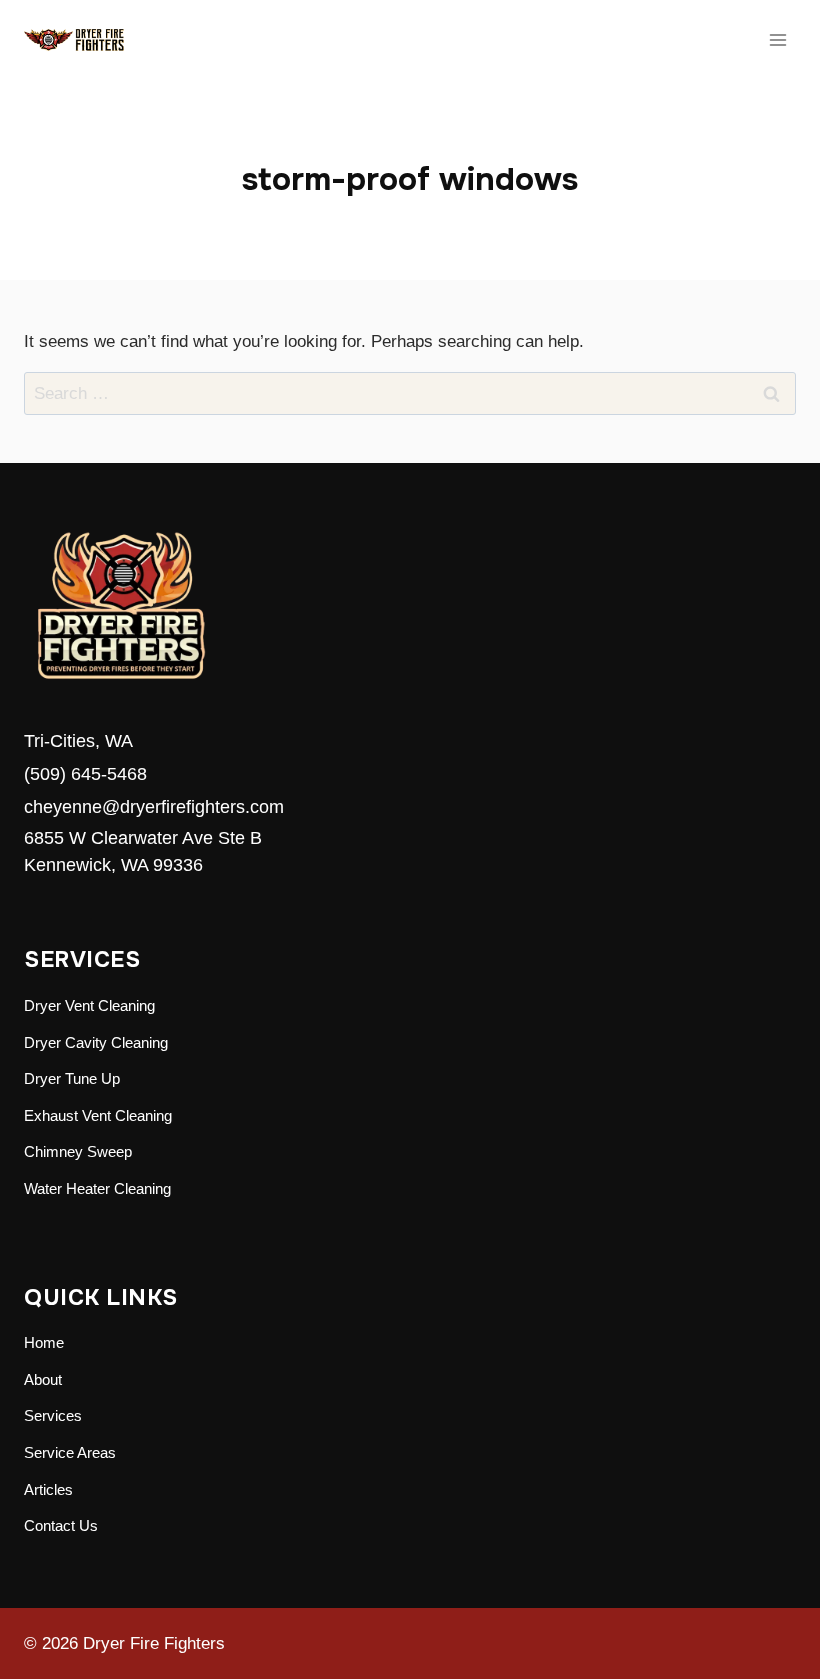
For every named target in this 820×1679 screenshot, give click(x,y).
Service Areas (70, 1452)
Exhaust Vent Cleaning (98, 1115)
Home (44, 1342)
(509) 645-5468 (85, 774)
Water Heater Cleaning (97, 1188)
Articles (48, 1489)
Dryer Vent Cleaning (89, 1005)
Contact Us (61, 1525)
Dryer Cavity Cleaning (96, 1042)
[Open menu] (777, 39)
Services (53, 1415)
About (43, 1379)
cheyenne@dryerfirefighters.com (154, 807)
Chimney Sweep (78, 1151)
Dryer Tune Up (72, 1078)
